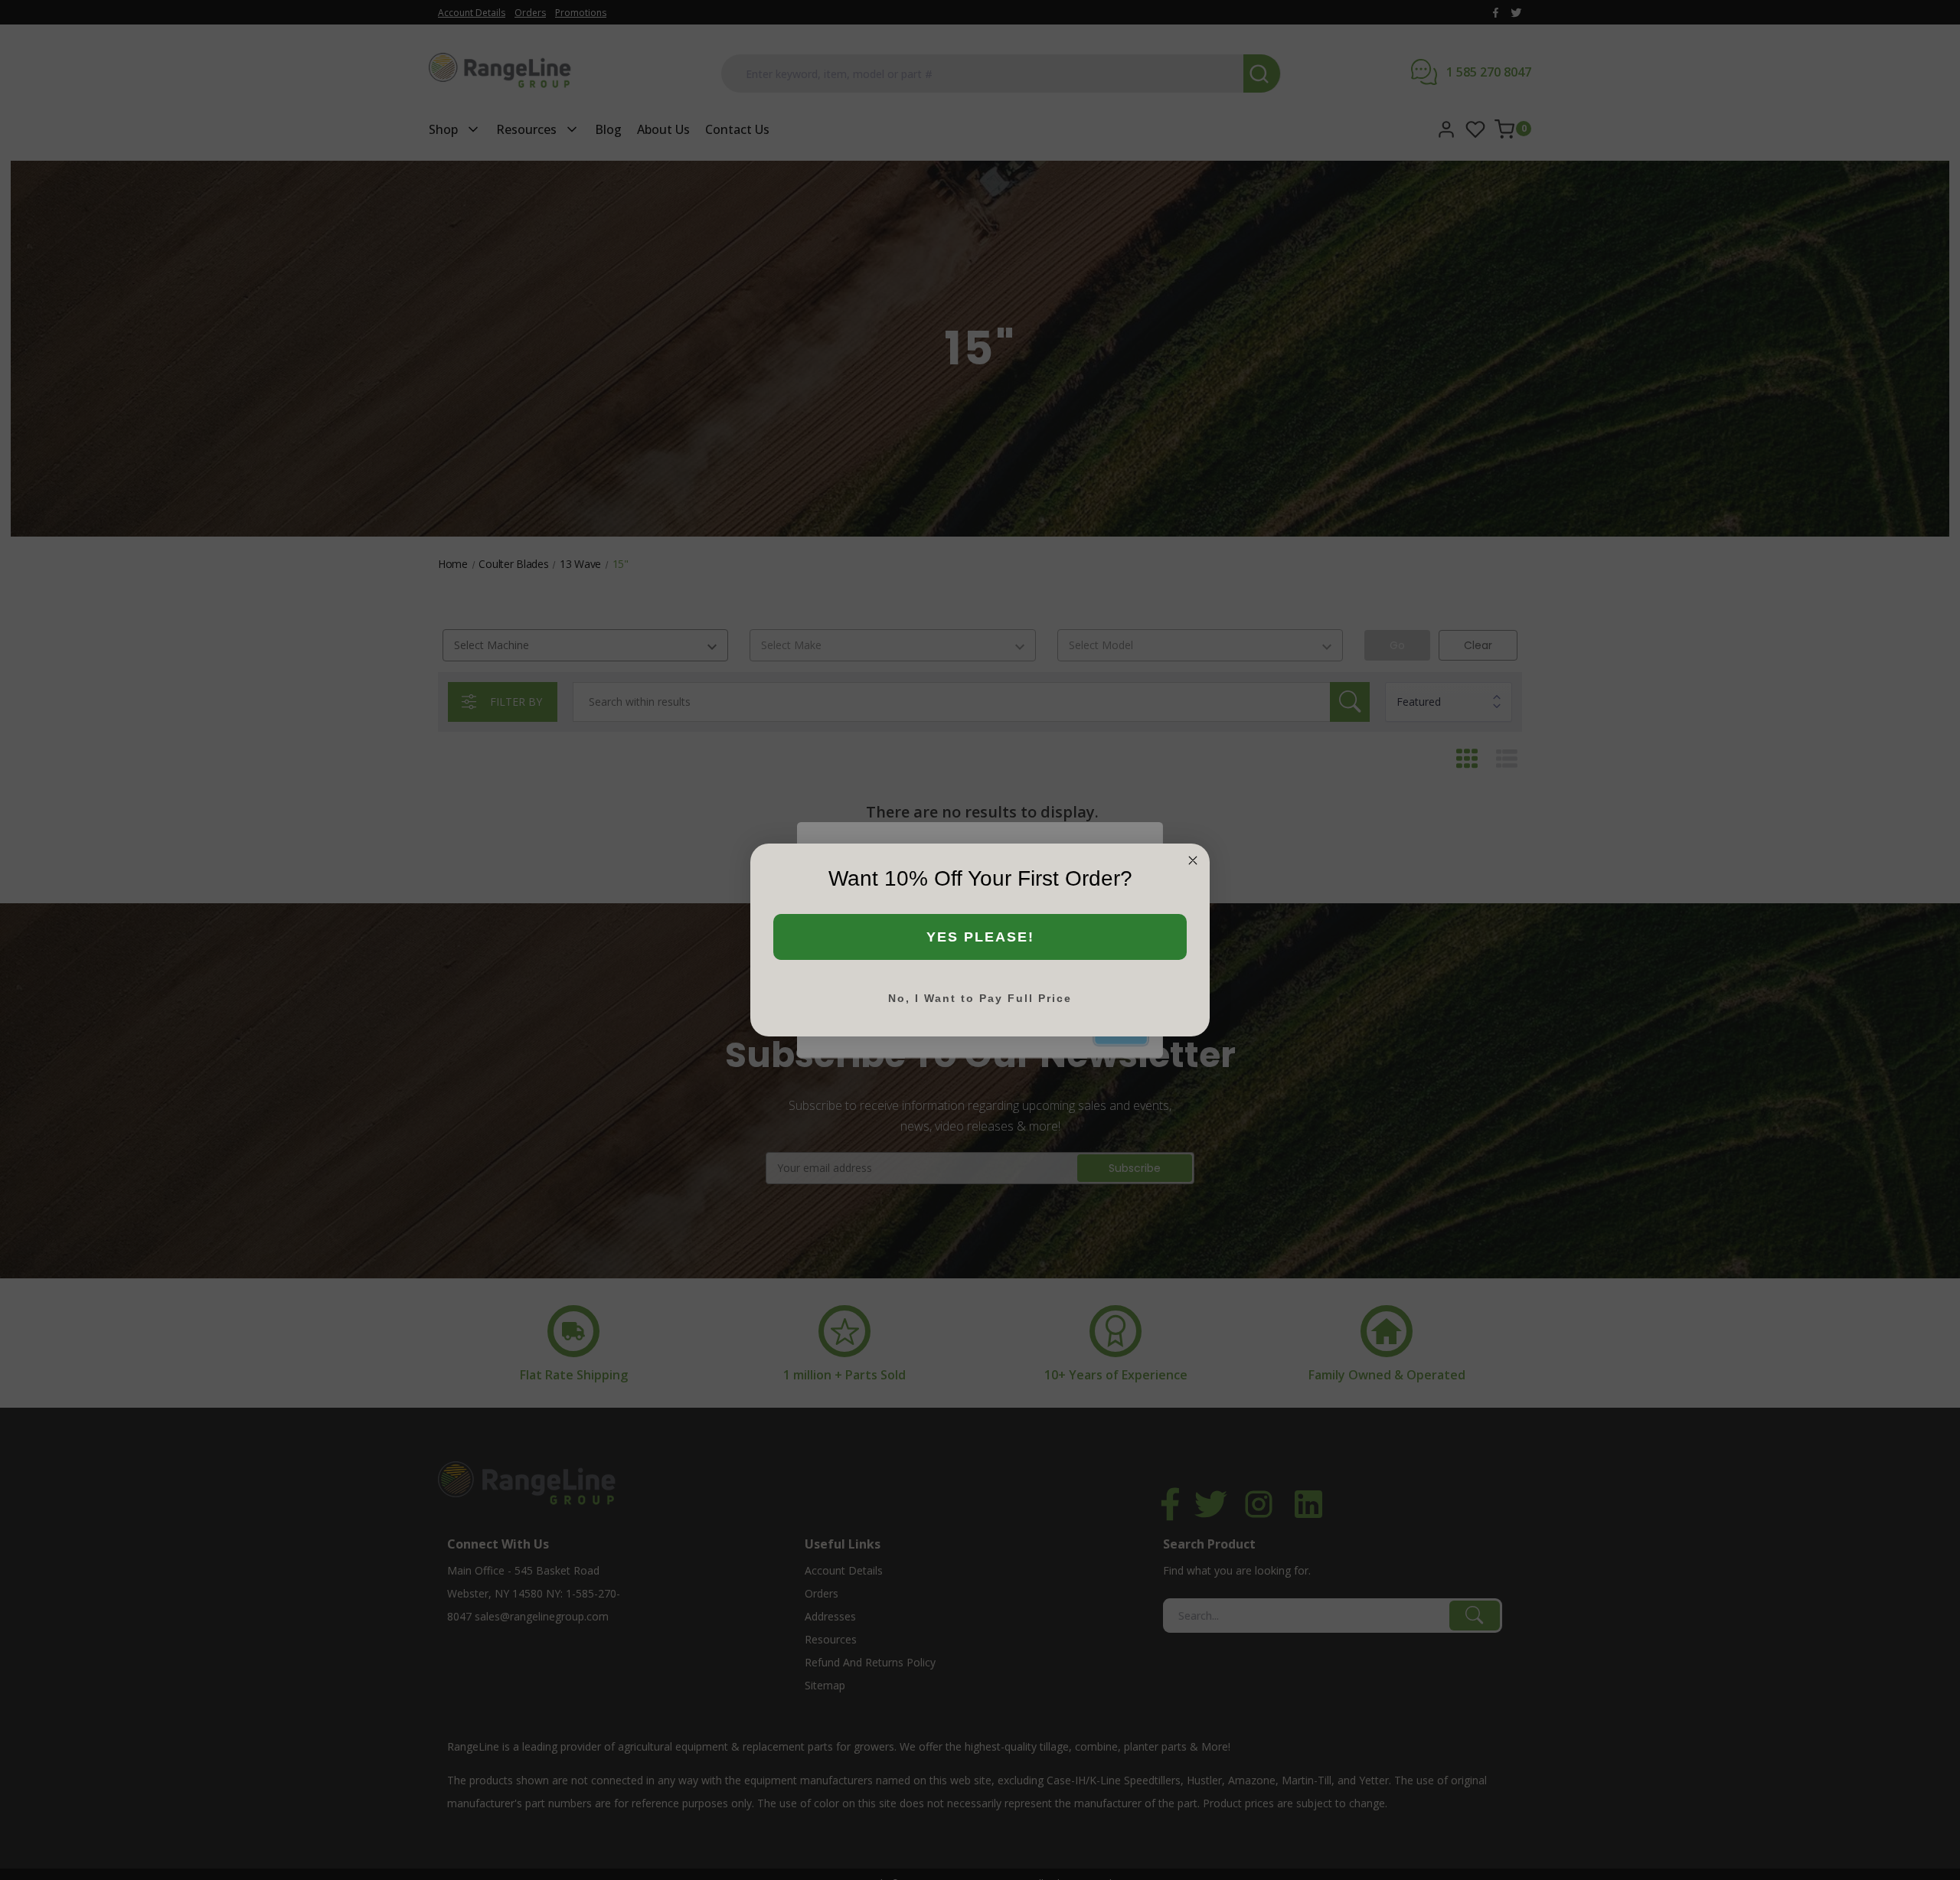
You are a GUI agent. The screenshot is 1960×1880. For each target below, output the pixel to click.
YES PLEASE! (980, 937)
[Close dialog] (1193, 860)
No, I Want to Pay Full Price (980, 998)
